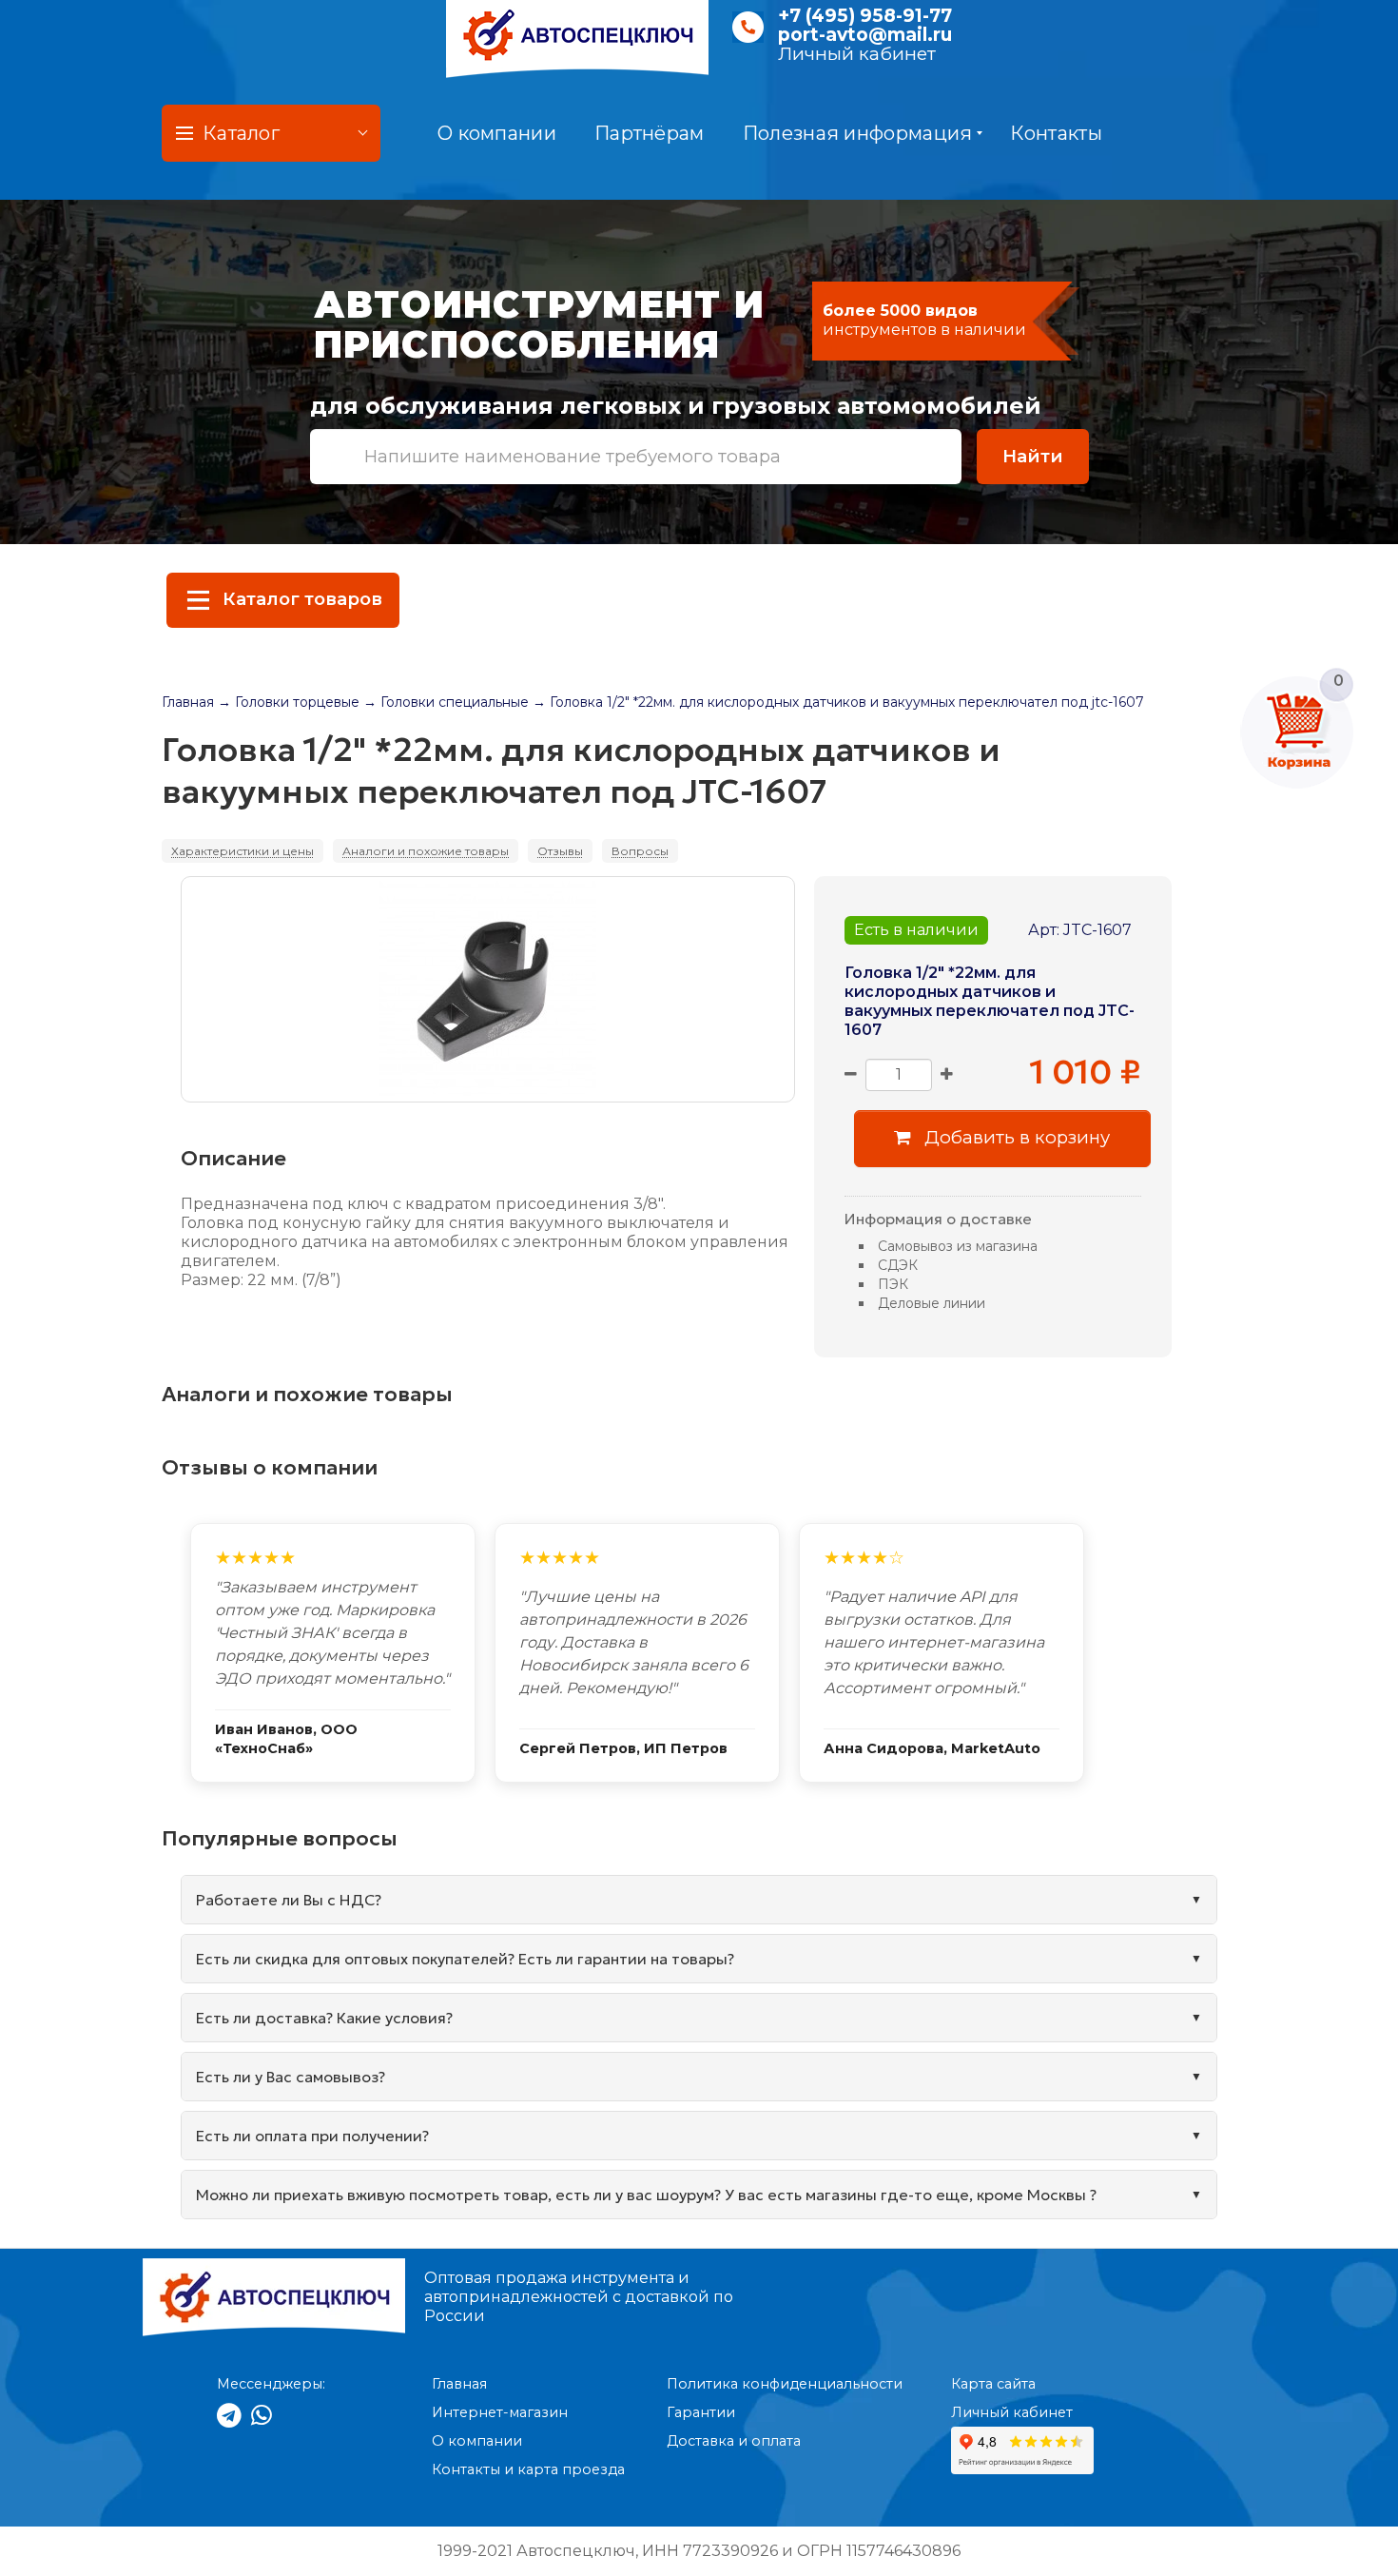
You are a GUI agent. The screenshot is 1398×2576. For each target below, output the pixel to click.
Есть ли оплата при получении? (312, 2136)
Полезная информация (858, 133)
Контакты (1056, 133)
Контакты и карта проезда (528, 2469)
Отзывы (560, 851)
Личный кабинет (857, 54)
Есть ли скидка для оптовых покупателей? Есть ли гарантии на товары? (465, 1959)
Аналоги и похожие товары (426, 851)
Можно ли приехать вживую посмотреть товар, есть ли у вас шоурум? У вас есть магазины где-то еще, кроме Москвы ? (646, 2195)
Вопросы (640, 851)
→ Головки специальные (446, 702)
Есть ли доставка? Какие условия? (324, 2018)
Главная (188, 702)
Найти (1033, 456)
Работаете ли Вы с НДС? (289, 1900)
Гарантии (701, 2412)
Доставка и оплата (734, 2441)
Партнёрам (650, 133)
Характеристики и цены (243, 851)
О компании (497, 133)
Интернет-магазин (500, 2412)
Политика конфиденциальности (785, 2384)
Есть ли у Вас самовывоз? (291, 2077)
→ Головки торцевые (289, 702)
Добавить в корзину (1015, 1137)
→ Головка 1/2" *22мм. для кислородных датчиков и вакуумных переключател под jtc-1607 (838, 702)
